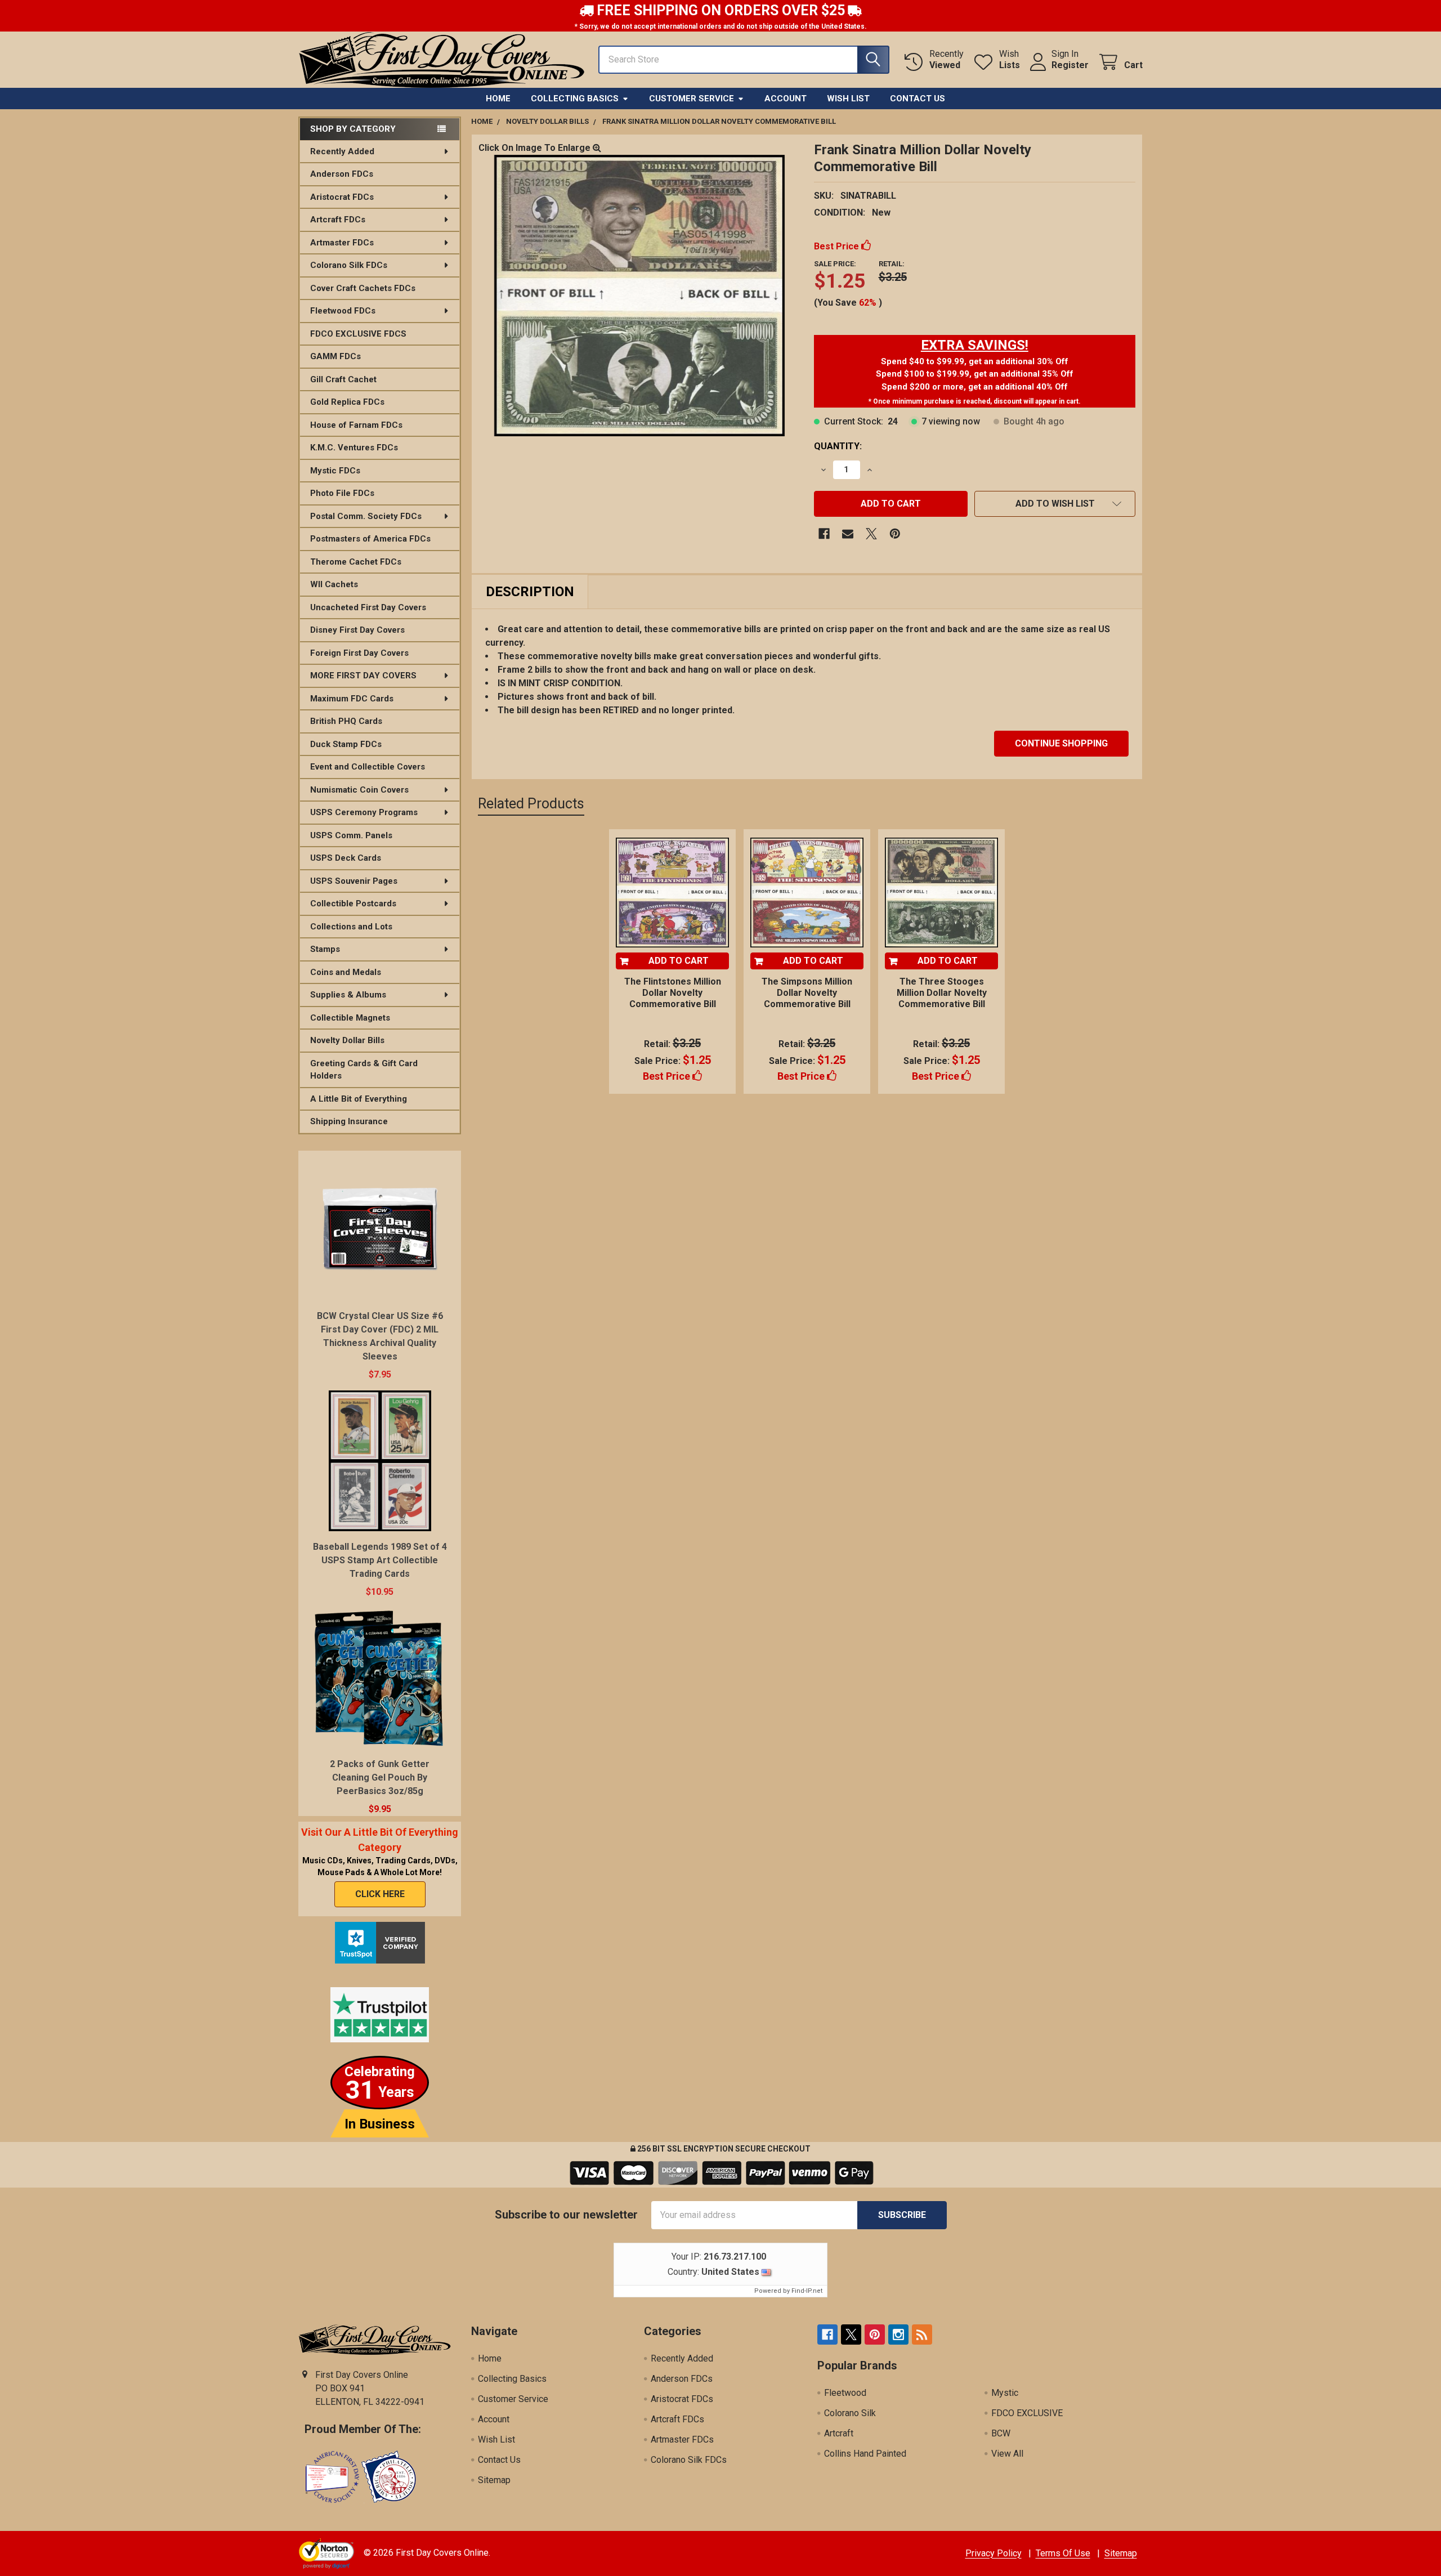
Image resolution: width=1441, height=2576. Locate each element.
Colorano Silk (850, 2413)
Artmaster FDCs (342, 243)
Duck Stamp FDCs (346, 744)
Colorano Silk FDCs (349, 265)
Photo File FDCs (342, 493)
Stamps (325, 949)
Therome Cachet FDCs (356, 562)
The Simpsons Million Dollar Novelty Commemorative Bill (807, 993)
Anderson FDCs (342, 174)
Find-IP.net (807, 2291)
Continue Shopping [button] (1061, 743)
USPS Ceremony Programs (364, 812)
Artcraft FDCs (338, 220)
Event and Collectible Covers (368, 767)
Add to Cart (679, 961)
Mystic (1005, 2393)
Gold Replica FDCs (347, 402)
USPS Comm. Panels (351, 835)
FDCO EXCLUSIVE (1027, 2413)
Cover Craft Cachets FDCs (363, 288)
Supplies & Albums (348, 995)
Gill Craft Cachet (343, 379)
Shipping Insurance (349, 1121)
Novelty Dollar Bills (347, 1040)
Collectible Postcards (353, 904)
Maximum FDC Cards (352, 699)
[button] (975, 345)
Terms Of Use (1063, 2553)
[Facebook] (824, 534)
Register (1070, 65)
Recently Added (342, 151)
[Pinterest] (895, 534)
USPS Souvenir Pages (354, 881)
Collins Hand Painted (865, 2454)
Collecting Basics (575, 99)
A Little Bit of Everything (359, 1099)
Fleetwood (845, 2393)
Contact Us (918, 99)
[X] (871, 534)
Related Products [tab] (531, 804)
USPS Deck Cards (346, 858)
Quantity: (838, 446)
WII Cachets (334, 584)
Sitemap (494, 2480)
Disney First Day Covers (357, 630)
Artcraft (839, 2433)
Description (530, 592)
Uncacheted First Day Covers (368, 607)
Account (786, 99)
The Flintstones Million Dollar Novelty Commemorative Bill (673, 993)
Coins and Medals (346, 972)
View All (1007, 2454)
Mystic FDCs (335, 471)
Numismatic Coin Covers (359, 790)
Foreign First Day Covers (359, 653)
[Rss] (922, 2334)
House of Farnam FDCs (356, 425)
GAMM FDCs (335, 356)
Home (498, 99)
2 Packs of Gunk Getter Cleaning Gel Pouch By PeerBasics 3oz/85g (380, 1777)
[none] (639, 296)
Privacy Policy (994, 2553)
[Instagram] (898, 2334)
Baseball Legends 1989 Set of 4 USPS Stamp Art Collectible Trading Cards (380, 1560)
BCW (1001, 2433)
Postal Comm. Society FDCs (366, 516)
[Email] (848, 534)
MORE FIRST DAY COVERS (363, 676)
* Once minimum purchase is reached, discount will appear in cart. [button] (975, 401)
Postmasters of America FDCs (370, 539)
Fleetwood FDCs (343, 311)
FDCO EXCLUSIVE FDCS (358, 334)
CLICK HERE (380, 1894)
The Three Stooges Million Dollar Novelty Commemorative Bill (942, 993)
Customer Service (692, 99)
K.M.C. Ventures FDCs (354, 448)
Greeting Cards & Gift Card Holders (364, 1070)
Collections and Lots (351, 927)
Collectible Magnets (350, 1018)
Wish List (848, 99)
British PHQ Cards (346, 721)
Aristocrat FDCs (342, 197)
